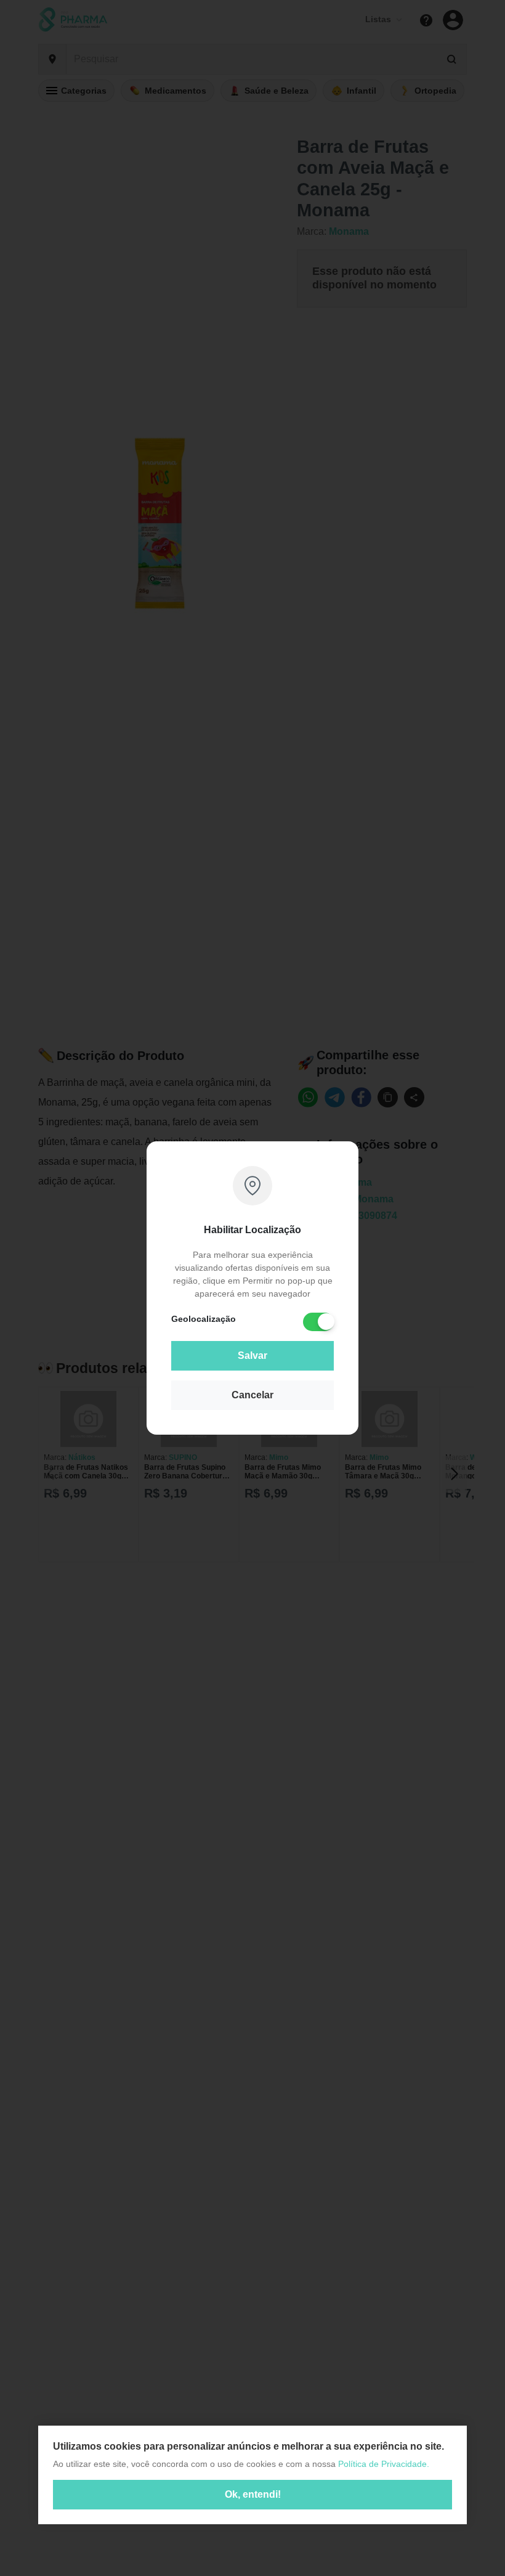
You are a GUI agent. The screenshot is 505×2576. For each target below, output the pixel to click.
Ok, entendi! (253, 2494)
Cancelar (252, 1395)
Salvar (252, 1355)
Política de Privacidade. (384, 2464)
